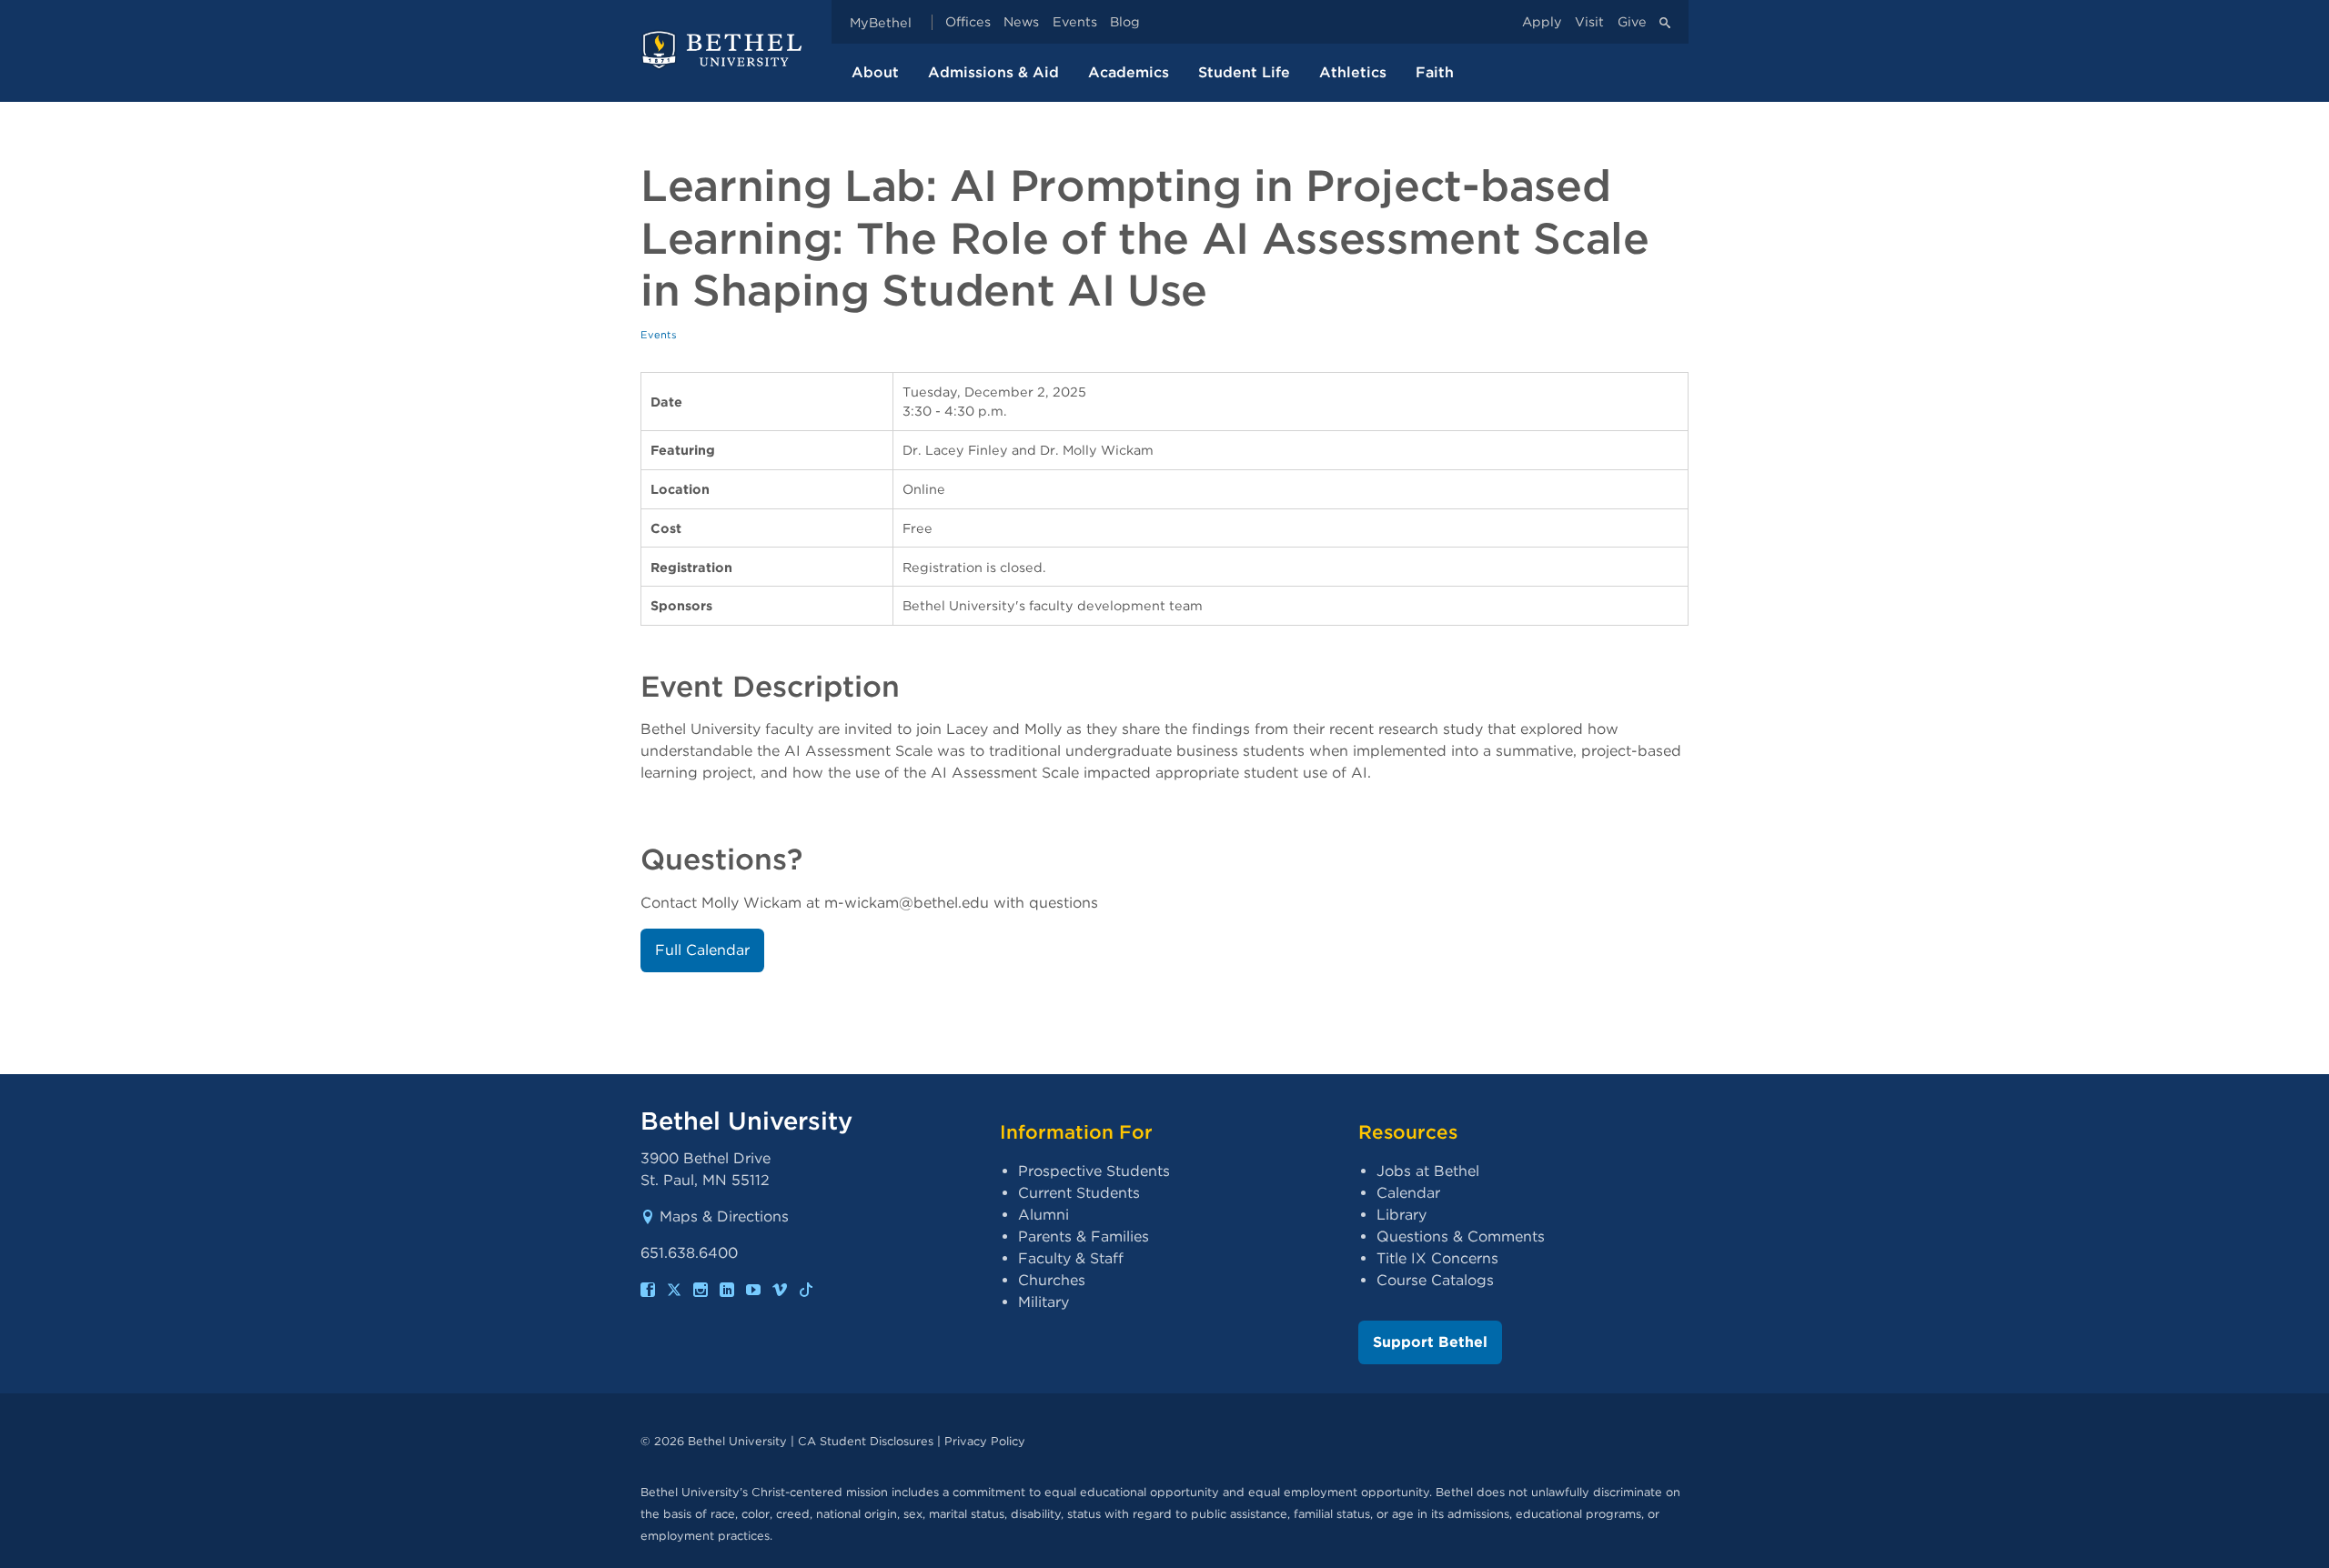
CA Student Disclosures (866, 1441)
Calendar (1408, 1193)
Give (1632, 22)
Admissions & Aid (993, 72)
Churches (1052, 1280)
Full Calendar (702, 950)
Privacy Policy (985, 1441)
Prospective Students (1094, 1171)
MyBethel (881, 22)
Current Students (1079, 1193)
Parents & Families (1084, 1236)
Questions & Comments (1461, 1236)
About (875, 72)
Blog (1125, 22)
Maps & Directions (724, 1216)
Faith (1435, 72)
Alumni (1044, 1215)
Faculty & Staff (1071, 1258)
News (1021, 22)
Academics (1129, 72)
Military (1044, 1302)
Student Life (1244, 72)
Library (1401, 1215)
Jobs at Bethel (1428, 1171)
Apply (1542, 22)
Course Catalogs (1435, 1280)
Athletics (1353, 72)
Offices (968, 22)
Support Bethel (1430, 1342)
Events (1075, 22)
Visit (1589, 22)
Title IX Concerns (1437, 1258)
